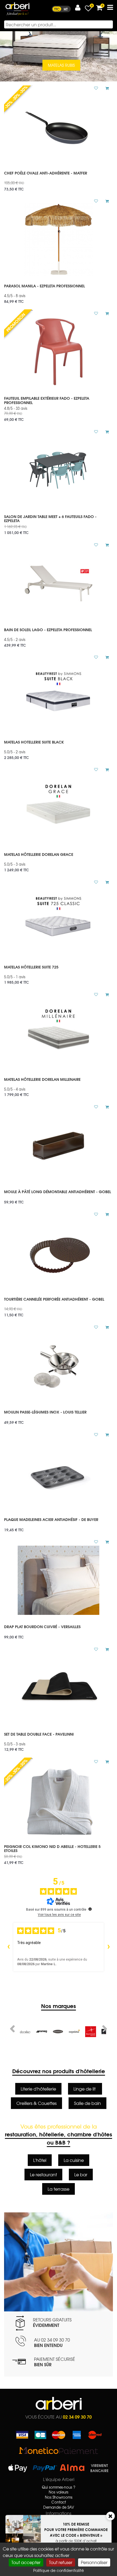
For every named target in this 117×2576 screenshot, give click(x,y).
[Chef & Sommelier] (91, 2032)
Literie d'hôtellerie (38, 2089)
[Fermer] (110, 2516)
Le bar (81, 2174)
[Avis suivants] (109, 1947)
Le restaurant (43, 2174)
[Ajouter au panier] (105, 88)
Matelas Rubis (61, 65)
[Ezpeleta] (58, 2032)
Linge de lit (85, 2089)
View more (59, 179)
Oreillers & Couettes (36, 2103)
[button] (78, 8)
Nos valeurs (59, 2492)
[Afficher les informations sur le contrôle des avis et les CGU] (90, 1909)
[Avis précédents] (8, 1947)
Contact (59, 2502)
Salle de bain (87, 2103)
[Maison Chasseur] (42, 2032)
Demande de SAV (59, 2507)
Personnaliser (94, 2562)
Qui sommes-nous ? (59, 2487)
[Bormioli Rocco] (74, 2032)
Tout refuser (61, 2562)
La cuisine (74, 2160)
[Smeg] (25, 2032)
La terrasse (59, 2189)
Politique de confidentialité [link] (59, 2570)
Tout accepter (26, 2562)
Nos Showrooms (59, 2497)
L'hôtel (40, 2160)
